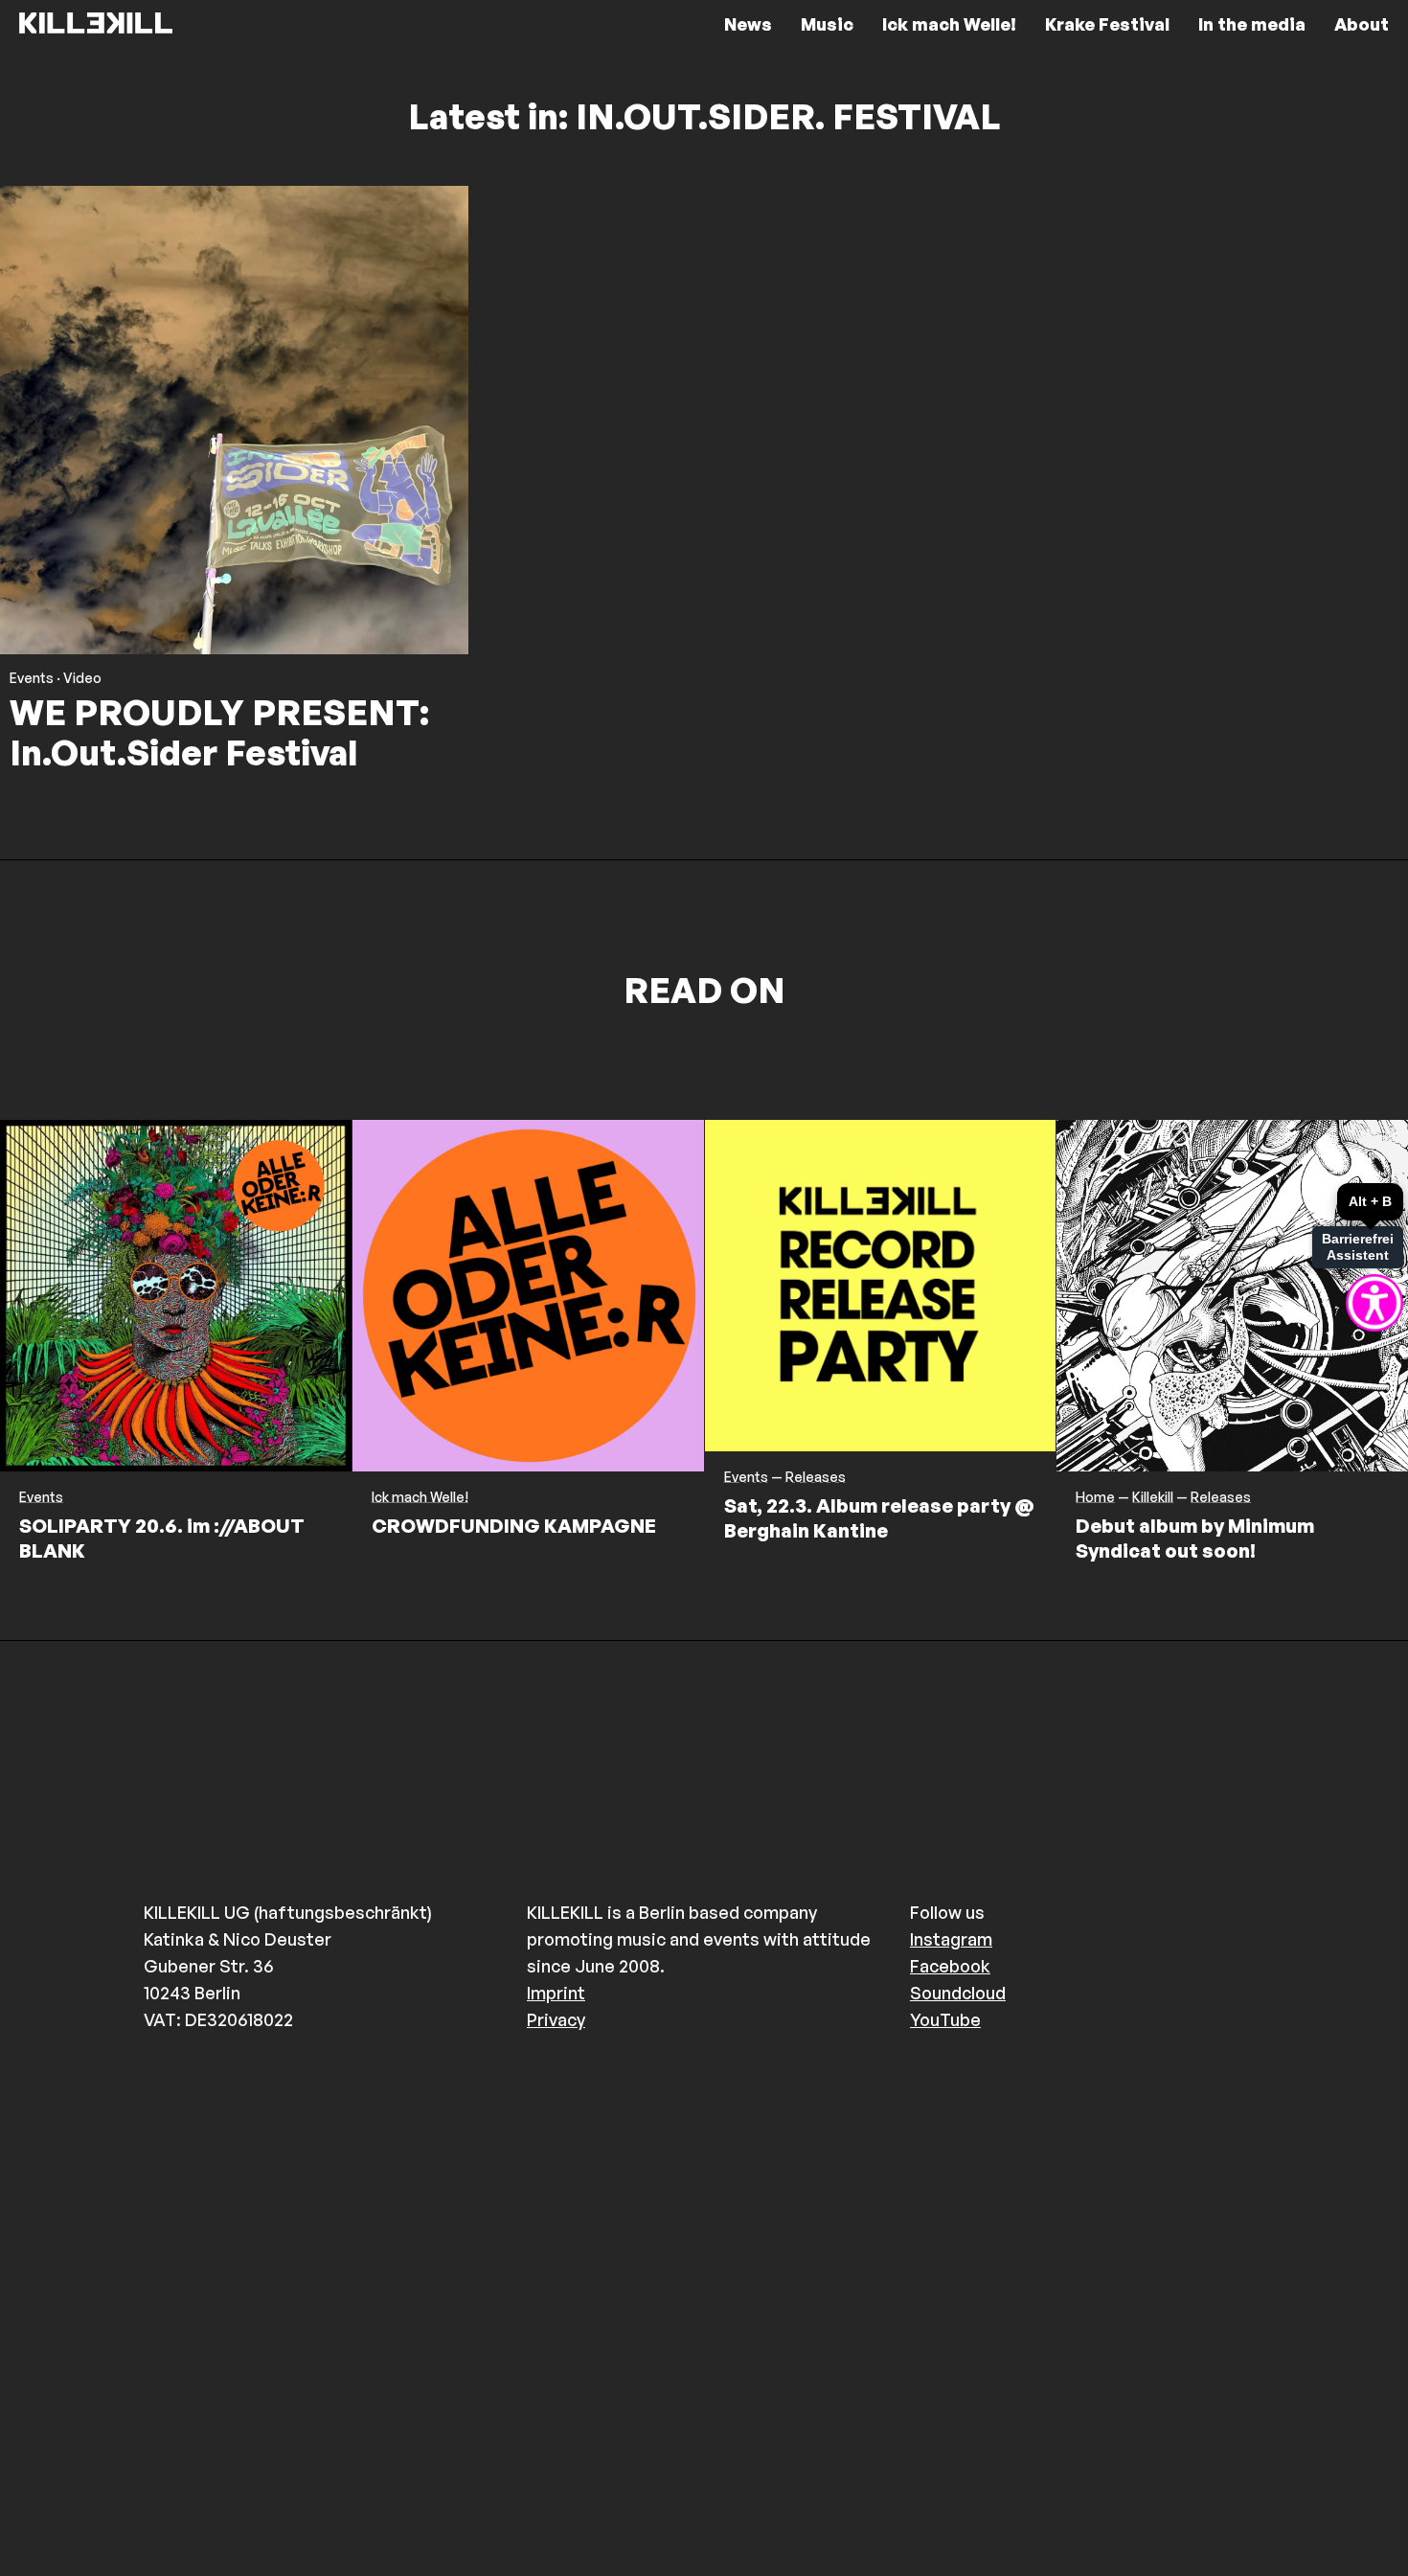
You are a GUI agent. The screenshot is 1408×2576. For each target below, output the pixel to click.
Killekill (1153, 1497)
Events (32, 678)
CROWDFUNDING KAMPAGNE (514, 1526)
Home (1095, 1497)
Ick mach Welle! (420, 1497)
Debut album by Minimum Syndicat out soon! (1195, 1538)
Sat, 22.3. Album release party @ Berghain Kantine (879, 1518)
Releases (816, 1477)
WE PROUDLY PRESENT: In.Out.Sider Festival (219, 732)
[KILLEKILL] (96, 24)
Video (82, 678)
